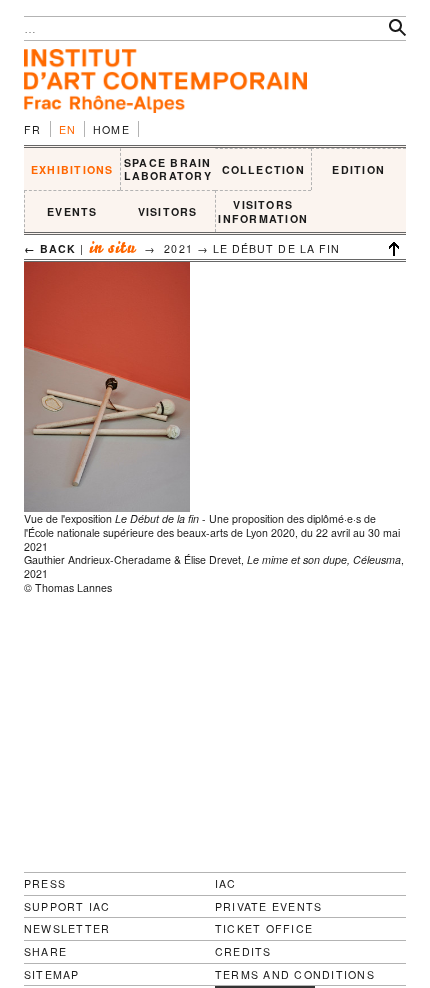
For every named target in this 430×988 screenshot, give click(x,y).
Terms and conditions (295, 975)
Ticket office (264, 928)
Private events (268, 906)
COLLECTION (263, 169)
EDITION (358, 169)
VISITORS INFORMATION (263, 211)
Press (45, 883)
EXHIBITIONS (72, 169)
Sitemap (52, 975)
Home (111, 129)
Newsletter (67, 928)
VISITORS (168, 211)
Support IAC (67, 906)
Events (72, 211)
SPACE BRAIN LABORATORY (168, 169)
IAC (226, 883)
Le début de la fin (276, 248)
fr (33, 129)
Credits (243, 952)
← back (50, 248)
